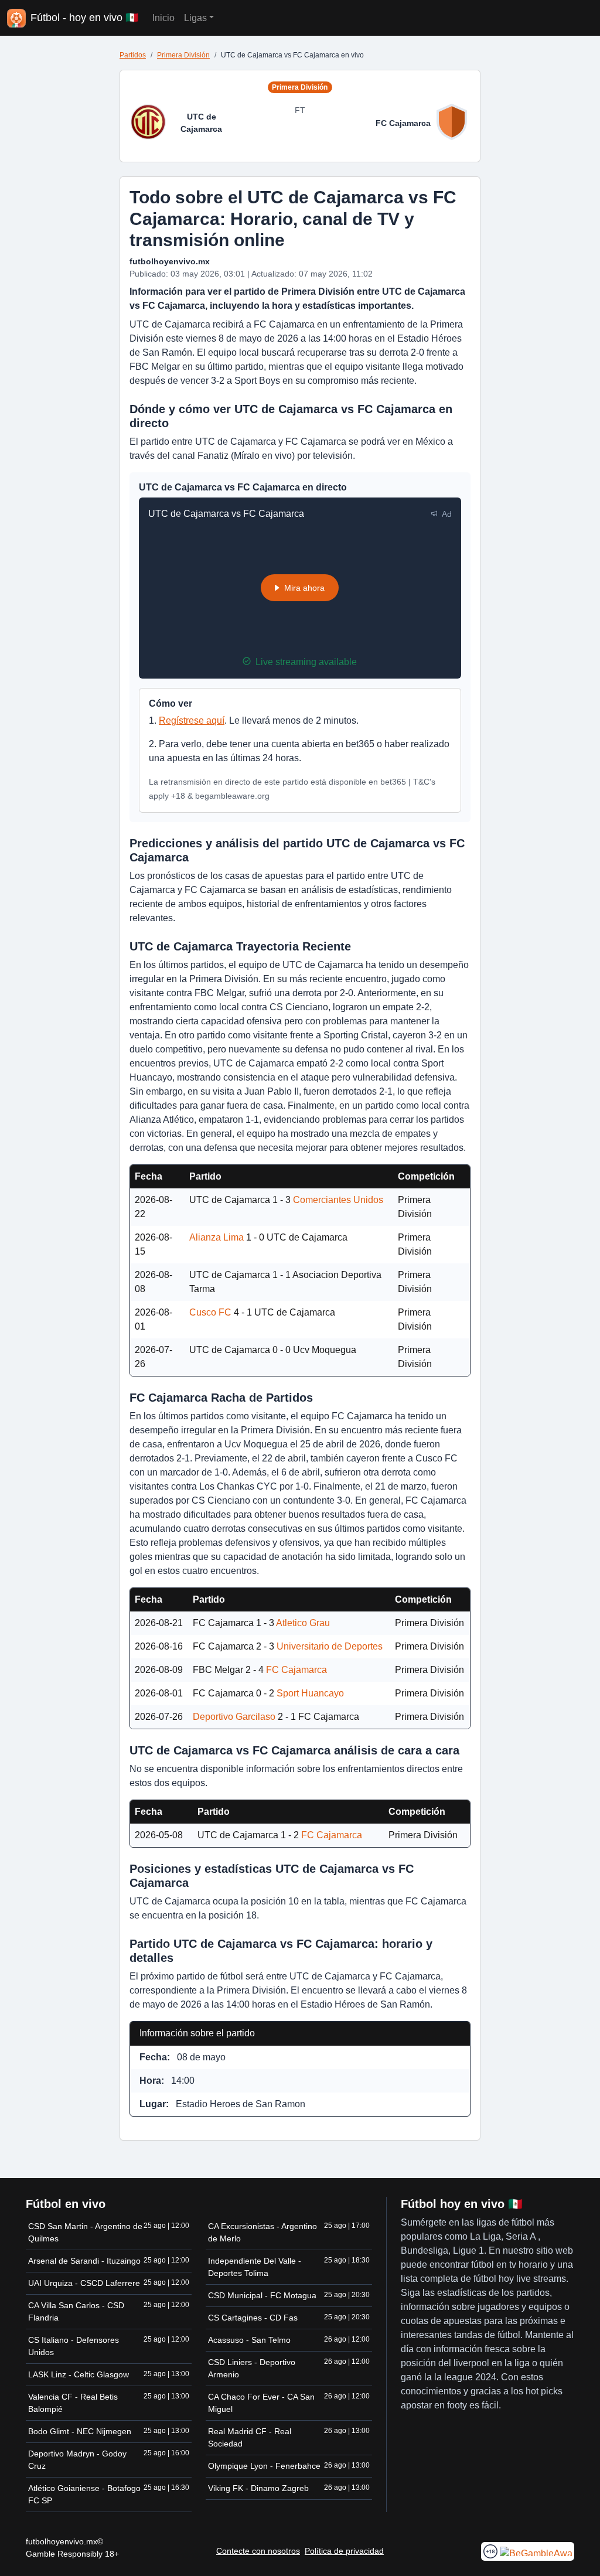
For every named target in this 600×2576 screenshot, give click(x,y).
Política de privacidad (344, 2551)
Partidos (133, 55)
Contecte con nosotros (258, 2551)
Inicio (163, 18)
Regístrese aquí (192, 720)
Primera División (183, 55)
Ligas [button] (195, 18)
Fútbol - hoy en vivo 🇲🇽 (84, 18)
